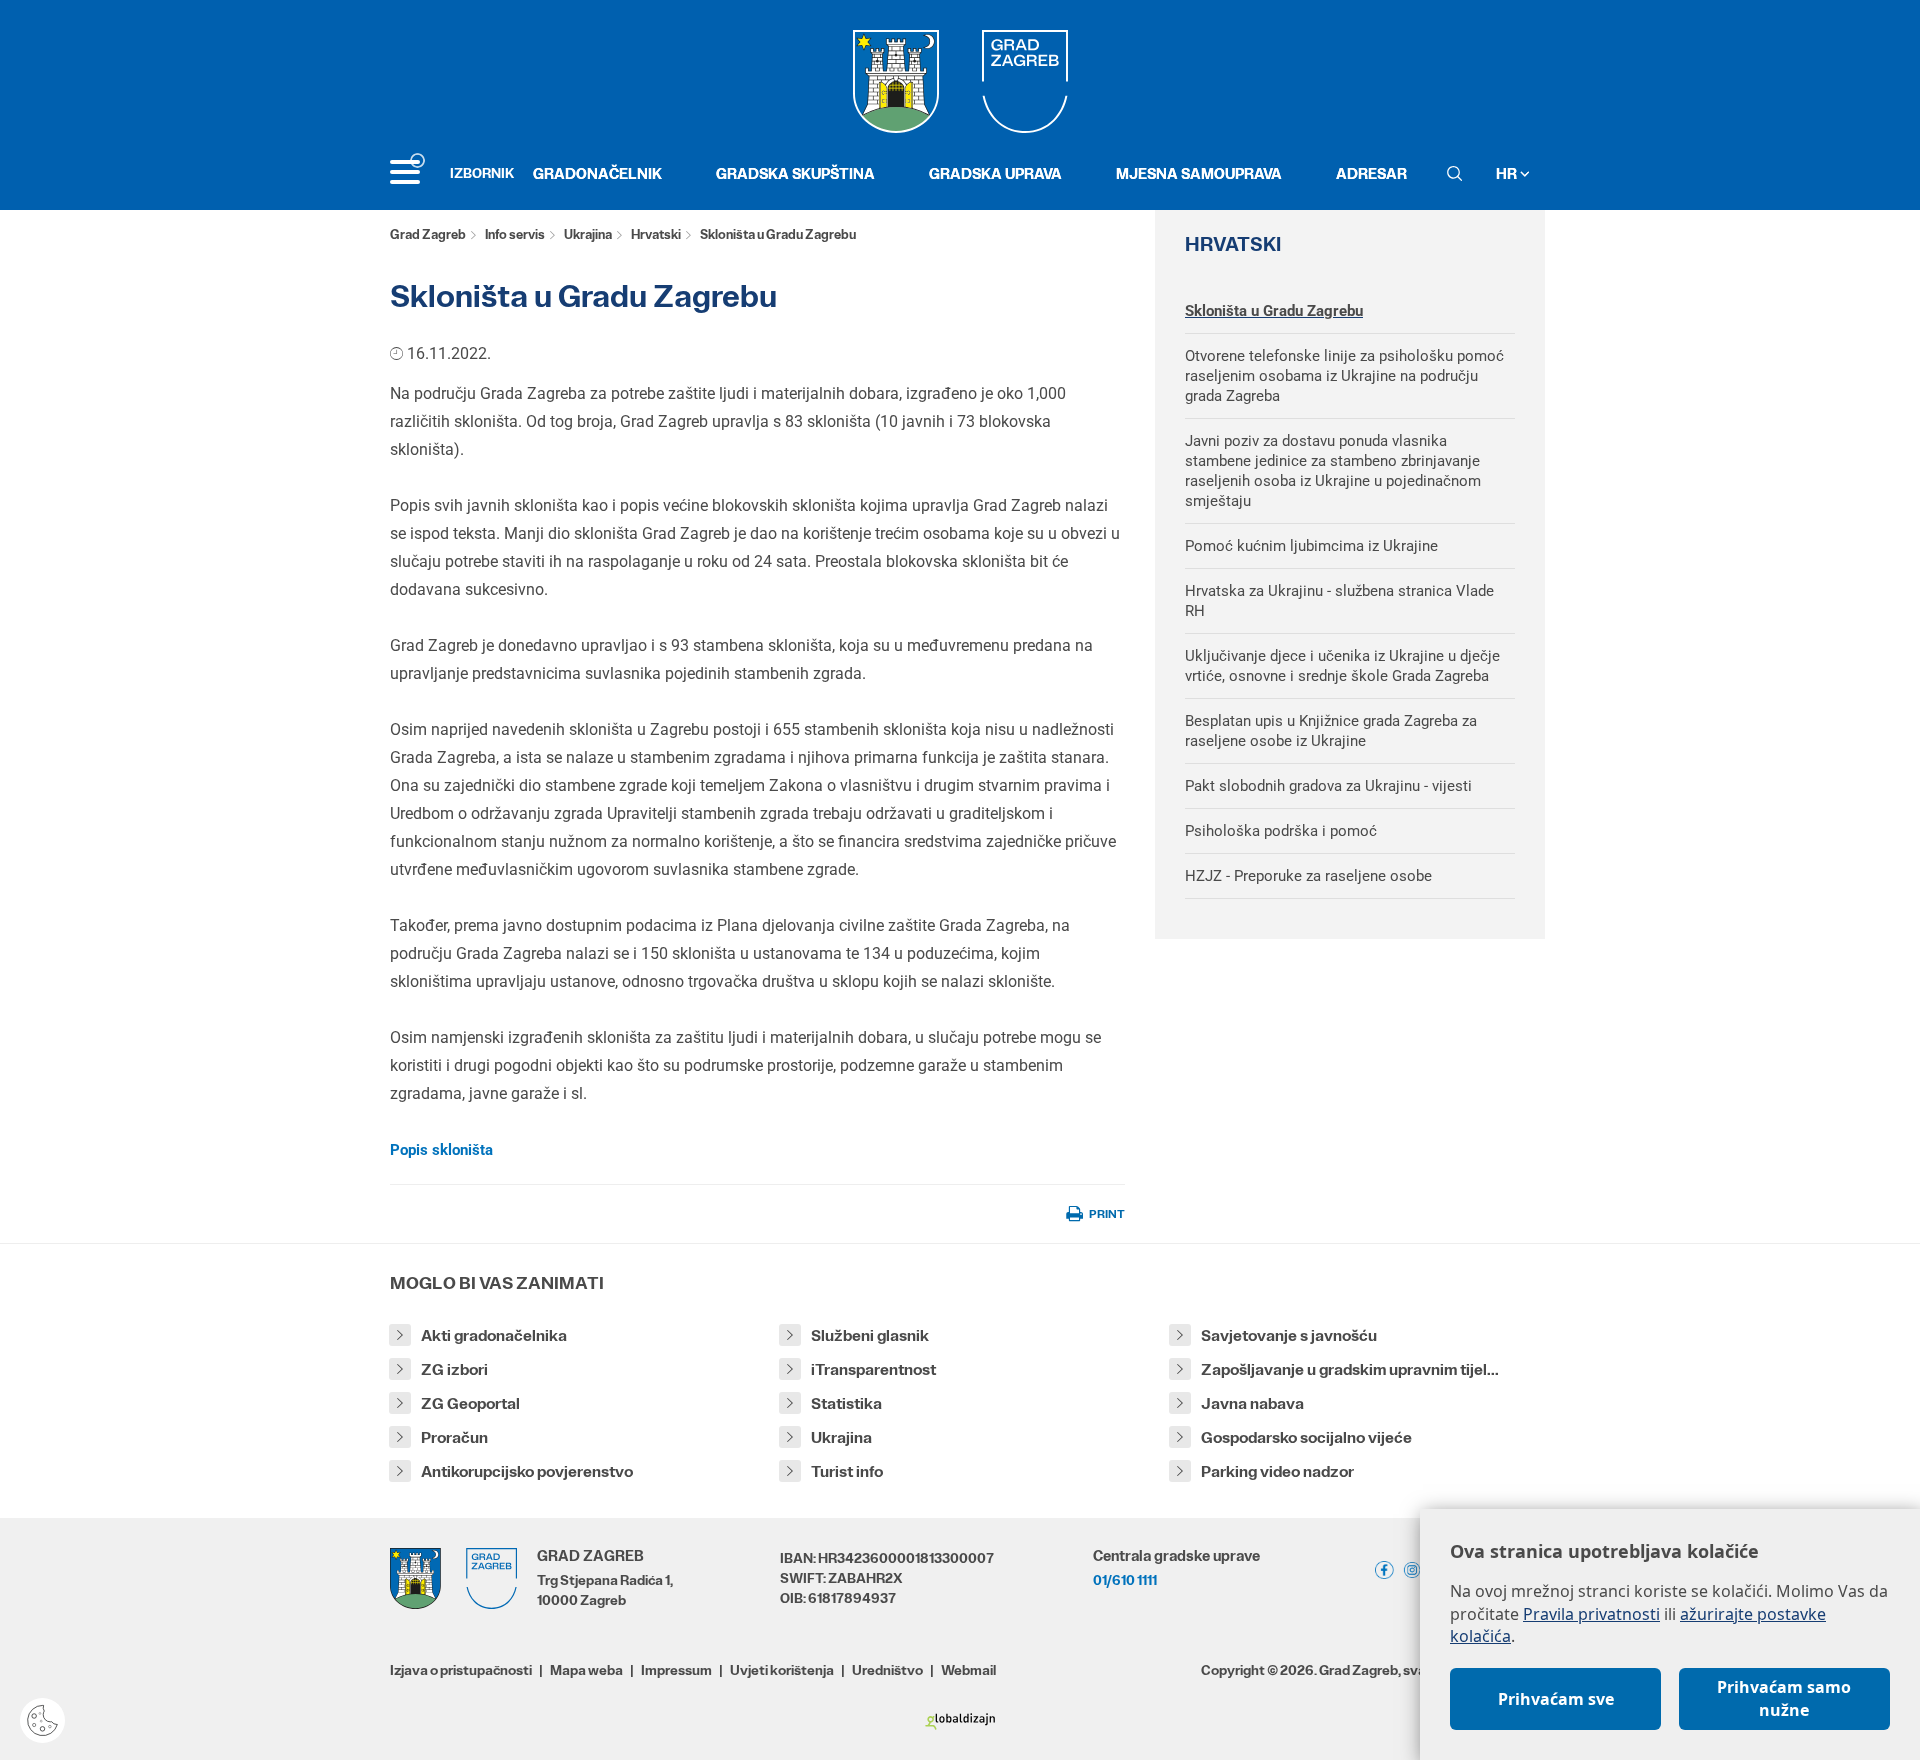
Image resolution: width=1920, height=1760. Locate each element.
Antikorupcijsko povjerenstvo (527, 1471)
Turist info (847, 1471)
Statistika (846, 1403)
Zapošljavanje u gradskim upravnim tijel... (1350, 1369)
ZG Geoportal (470, 1403)
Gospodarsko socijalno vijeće (1306, 1437)
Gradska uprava (995, 173)
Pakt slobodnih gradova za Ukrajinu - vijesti (1328, 786)
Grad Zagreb (428, 234)
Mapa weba (586, 1670)
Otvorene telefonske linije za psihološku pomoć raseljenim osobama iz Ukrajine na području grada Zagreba (1344, 376)
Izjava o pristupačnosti (461, 1670)
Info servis (515, 234)
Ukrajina (588, 234)
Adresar (1371, 173)
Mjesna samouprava (1199, 173)
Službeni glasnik (870, 1335)
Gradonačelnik (597, 173)
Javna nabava (1252, 1403)
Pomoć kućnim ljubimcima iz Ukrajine (1311, 546)
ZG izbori (454, 1369)
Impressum (676, 1670)
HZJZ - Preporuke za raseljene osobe (1308, 876)
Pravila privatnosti (1591, 1614)
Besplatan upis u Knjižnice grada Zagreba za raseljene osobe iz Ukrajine (1331, 731)
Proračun (454, 1437)
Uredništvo (887, 1670)
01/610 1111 (1125, 1580)
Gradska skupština (795, 173)
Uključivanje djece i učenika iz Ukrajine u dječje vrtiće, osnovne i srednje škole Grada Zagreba (1342, 666)
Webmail (968, 1670)
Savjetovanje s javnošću (1289, 1335)
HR (1508, 173)
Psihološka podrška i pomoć (1281, 831)
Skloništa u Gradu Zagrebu (1274, 311)
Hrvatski (656, 234)
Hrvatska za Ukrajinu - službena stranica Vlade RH (1339, 601)
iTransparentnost (873, 1369)
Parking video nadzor (1277, 1471)
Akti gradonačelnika (494, 1335)
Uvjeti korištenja (782, 1670)
